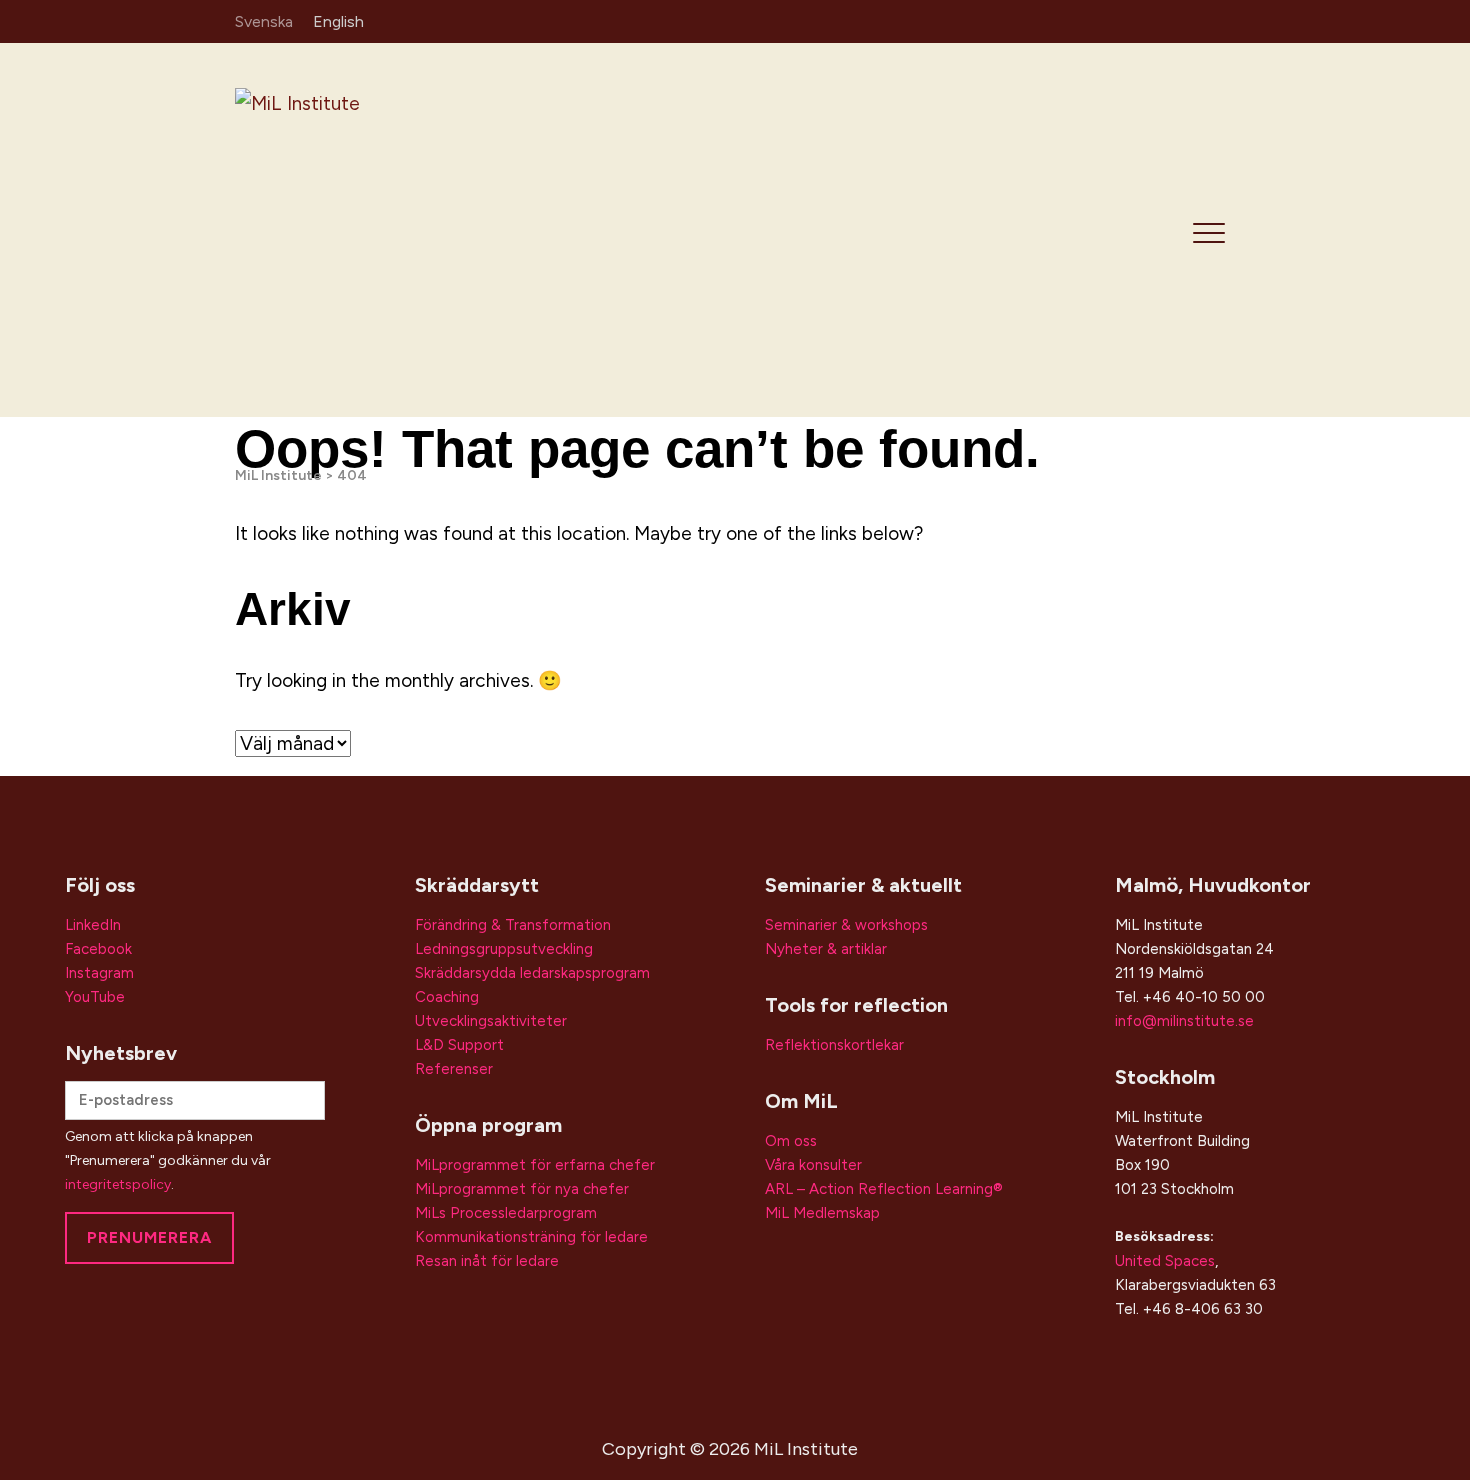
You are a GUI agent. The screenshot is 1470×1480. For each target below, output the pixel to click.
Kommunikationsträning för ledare (531, 1237)
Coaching (447, 997)
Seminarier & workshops (846, 925)
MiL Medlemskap (822, 1213)
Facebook (98, 949)
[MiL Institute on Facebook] (1192, 20)
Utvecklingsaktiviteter (491, 1021)
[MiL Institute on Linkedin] (1133, 20)
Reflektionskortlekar (834, 1045)
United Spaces (1165, 1261)
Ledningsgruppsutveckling (504, 949)
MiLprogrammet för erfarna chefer (535, 1165)
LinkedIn (93, 925)
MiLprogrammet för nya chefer (522, 1189)
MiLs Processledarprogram (506, 1213)
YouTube (95, 997)
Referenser (454, 1069)
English (338, 21)
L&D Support (459, 1045)
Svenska (264, 21)
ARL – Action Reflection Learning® (884, 1189)
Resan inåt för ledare (487, 1261)
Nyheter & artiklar (826, 949)
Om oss (791, 1141)
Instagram (99, 973)
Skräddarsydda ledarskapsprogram (532, 973)
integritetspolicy (118, 1184)
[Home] (377, 228)
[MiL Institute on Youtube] (1221, 20)
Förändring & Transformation (513, 925)
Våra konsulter (813, 1165)
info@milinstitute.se (1184, 1021)
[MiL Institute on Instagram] (1162, 20)
